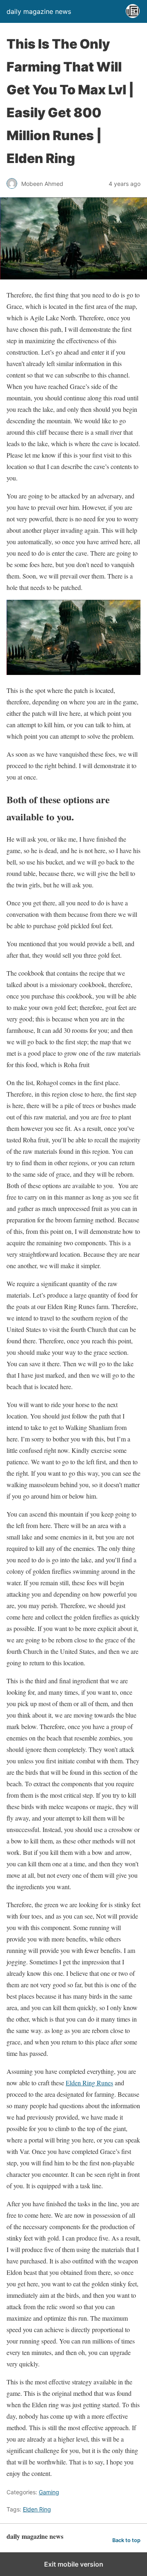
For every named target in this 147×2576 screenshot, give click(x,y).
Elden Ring (37, 2509)
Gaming (49, 2492)
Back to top (126, 2540)
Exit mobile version (74, 2564)
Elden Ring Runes (89, 2083)
